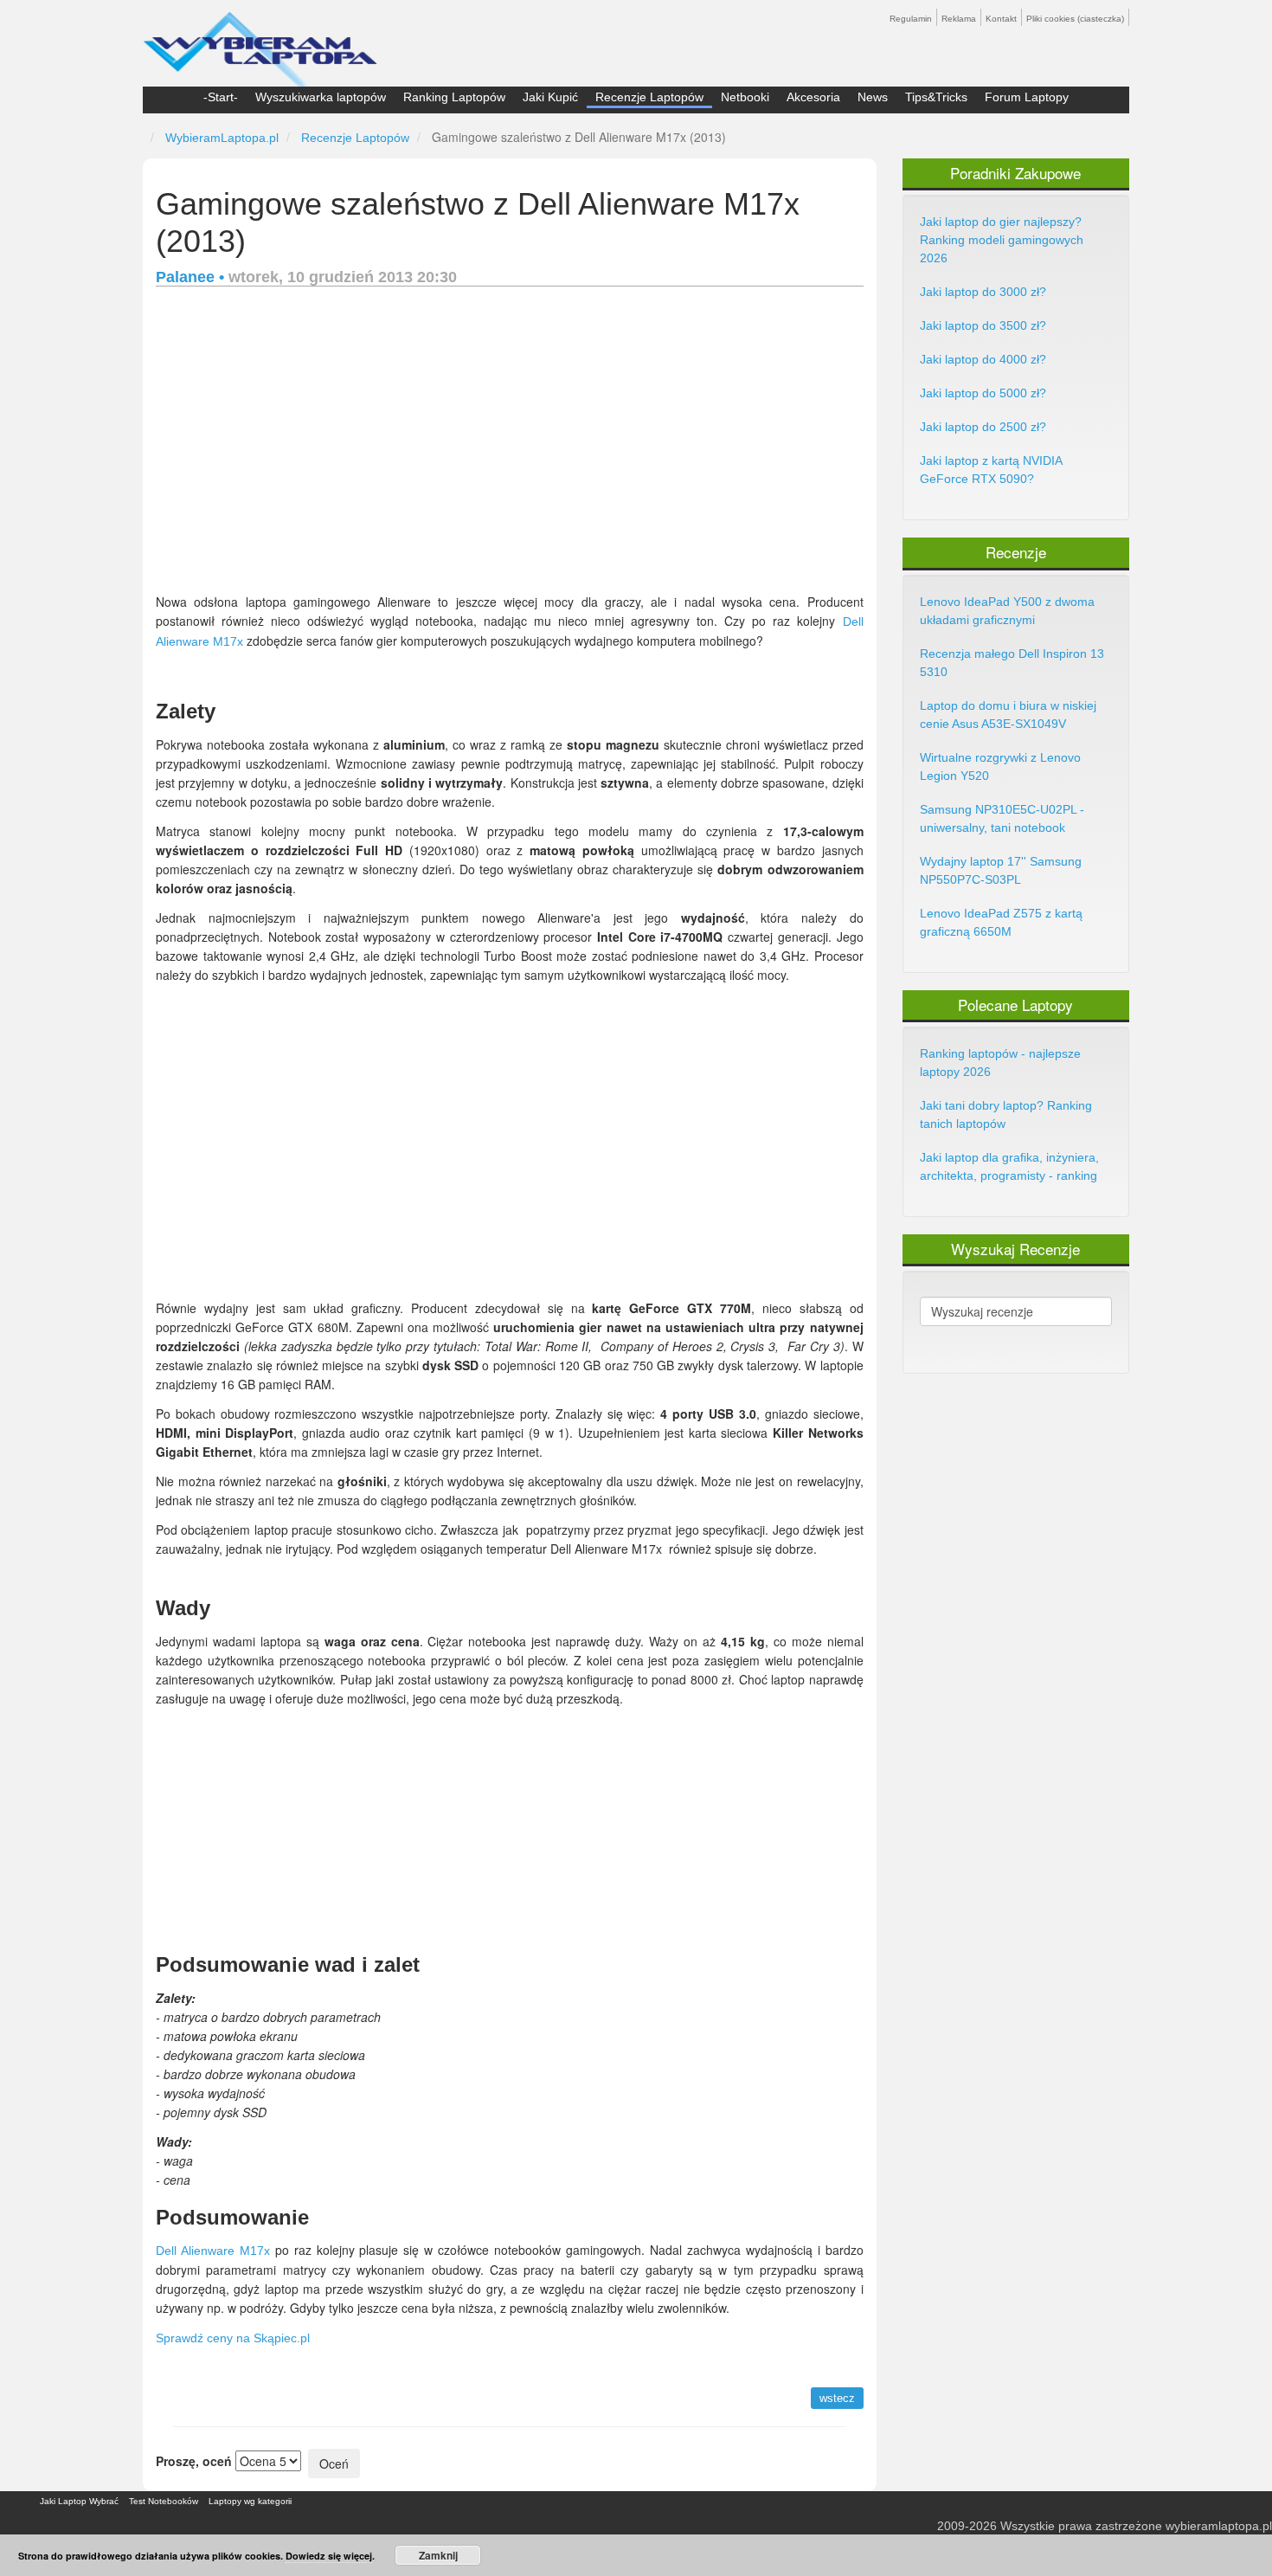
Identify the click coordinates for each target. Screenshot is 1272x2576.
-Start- (221, 97)
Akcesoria (813, 97)
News (873, 97)
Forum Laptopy (1027, 97)
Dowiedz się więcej (329, 2556)
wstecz (837, 2398)
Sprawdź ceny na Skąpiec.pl (233, 2338)
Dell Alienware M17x (213, 2251)
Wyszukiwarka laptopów (321, 97)
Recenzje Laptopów (649, 97)
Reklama (959, 19)
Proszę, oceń (194, 2461)
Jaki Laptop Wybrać (79, 2501)
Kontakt (1001, 19)
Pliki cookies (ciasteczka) (1075, 19)
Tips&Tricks (936, 97)
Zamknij (438, 2555)
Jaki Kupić (550, 97)
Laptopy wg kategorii (250, 2501)
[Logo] (260, 42)
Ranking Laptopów (454, 97)
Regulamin (911, 19)
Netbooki (745, 97)
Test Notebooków (164, 2501)
